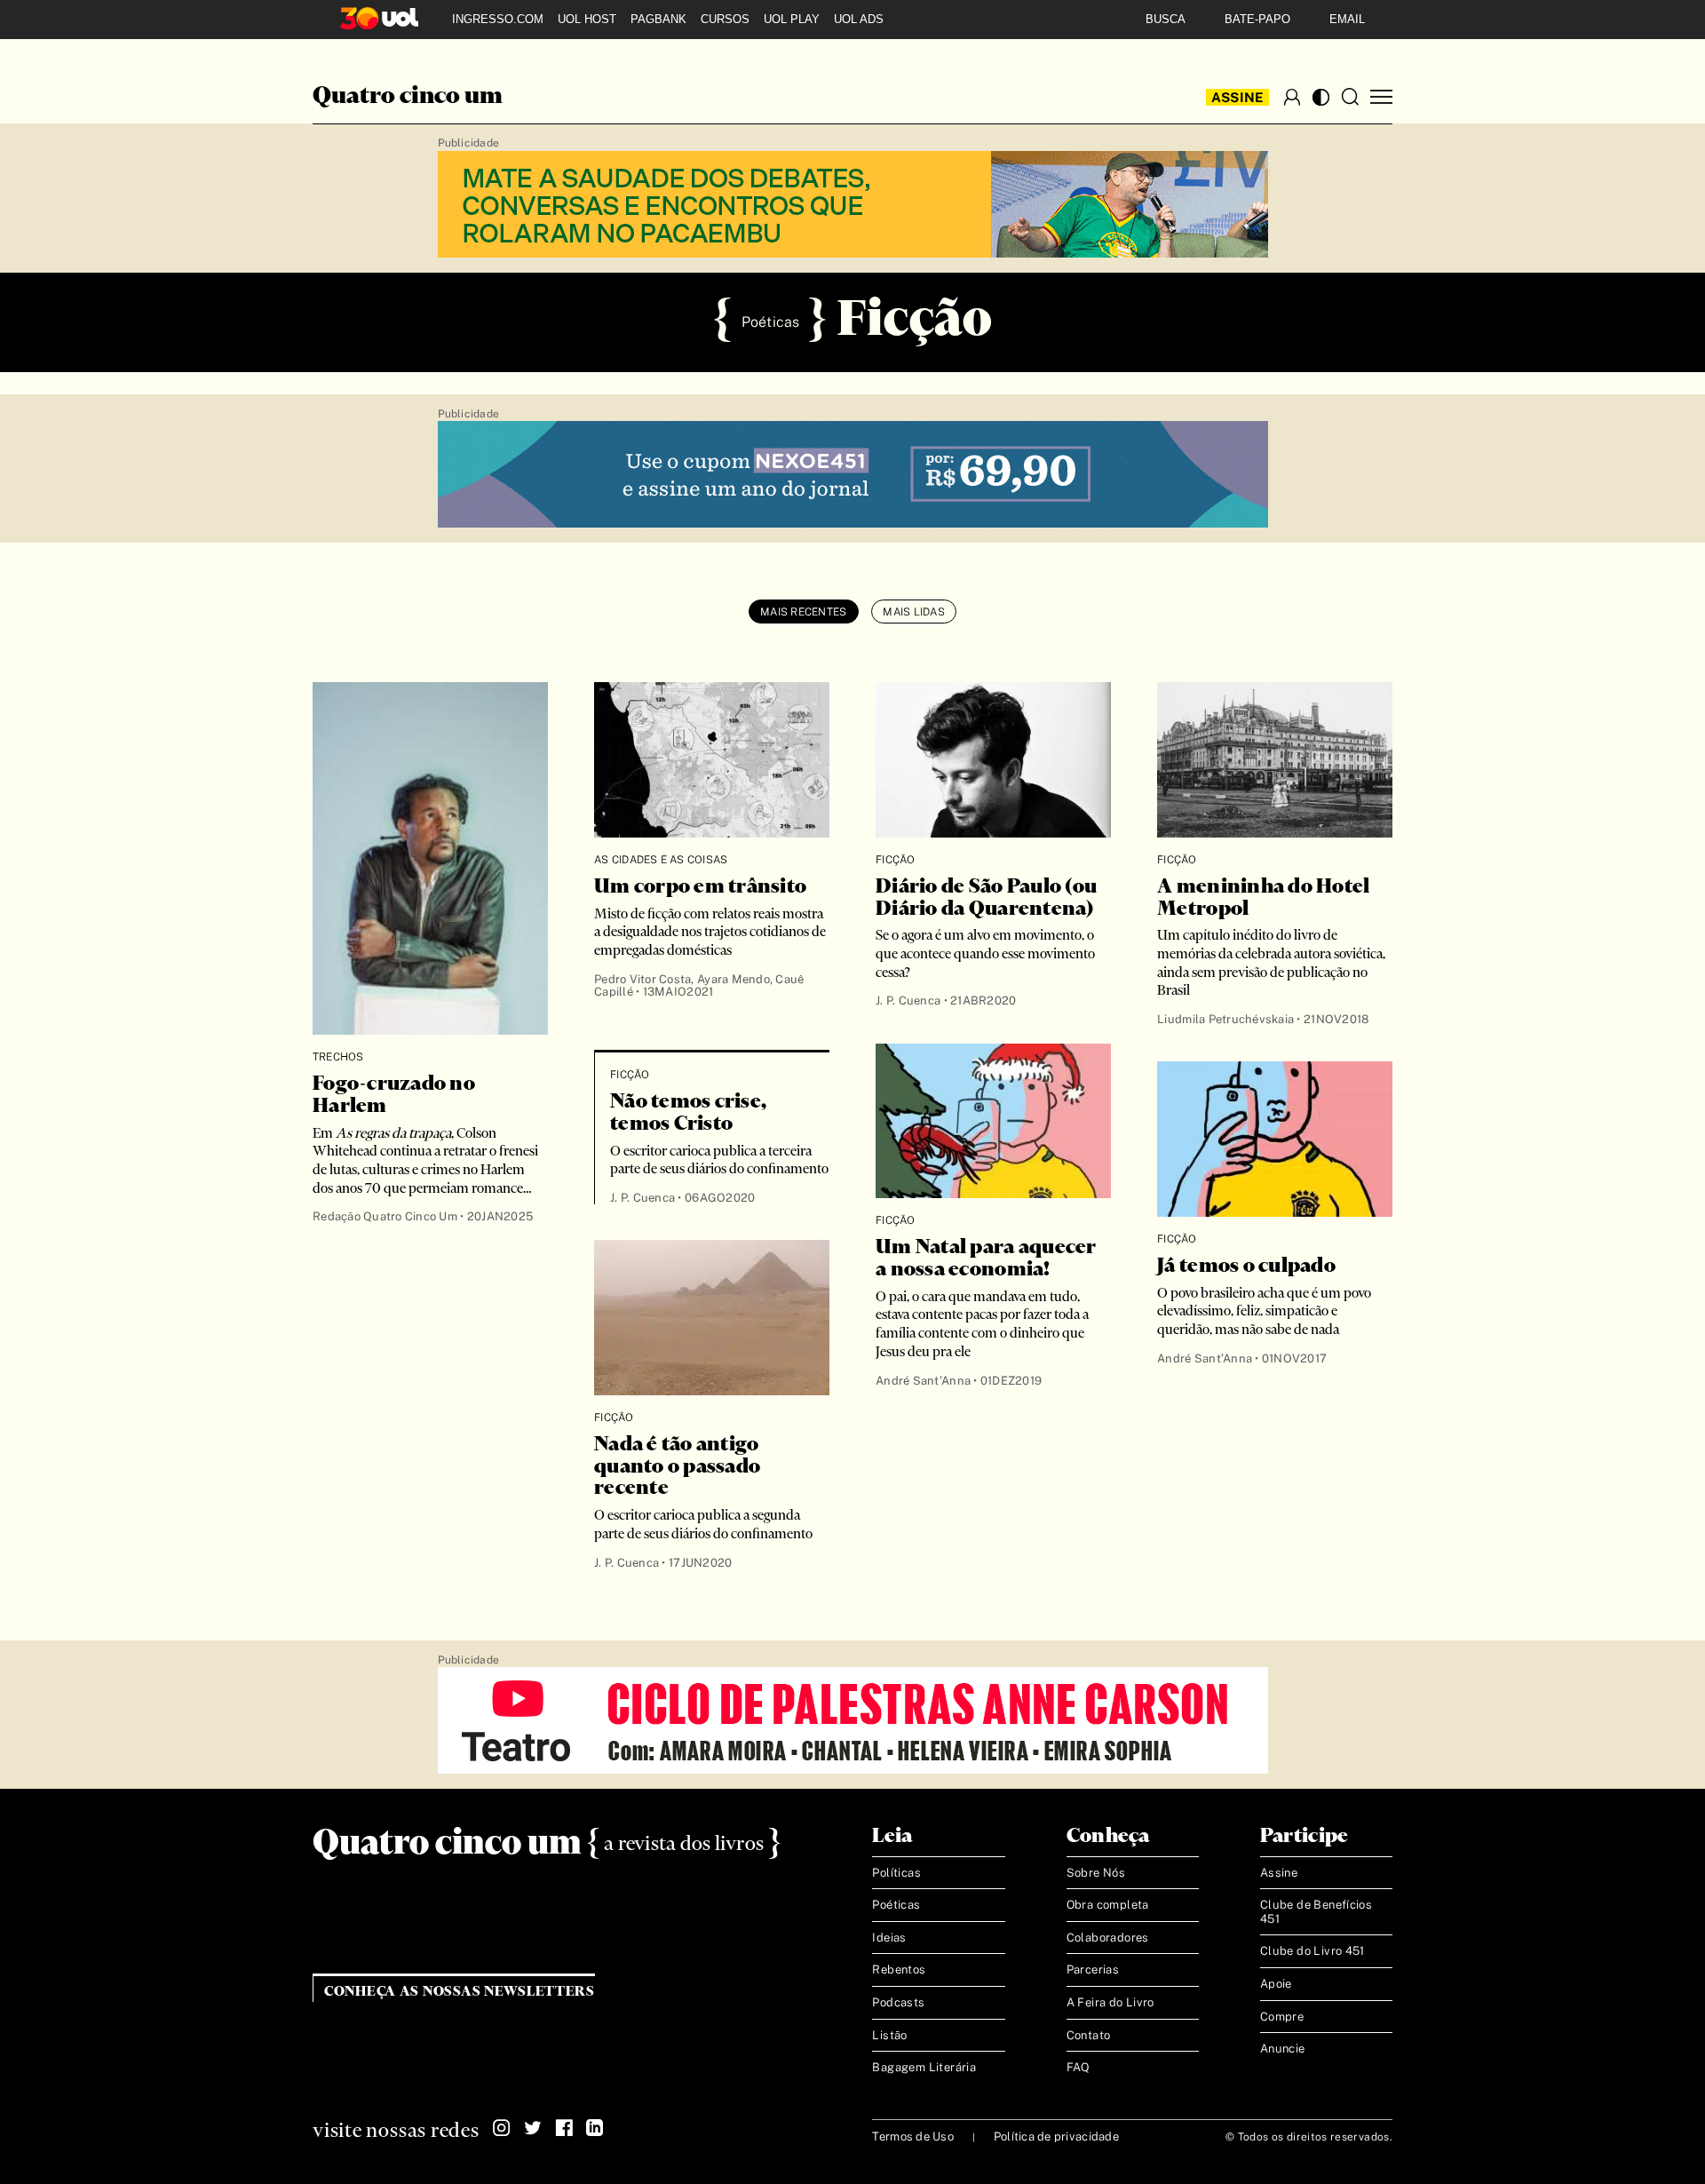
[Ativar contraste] (1321, 97)
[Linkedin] (595, 2128)
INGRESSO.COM (498, 19)
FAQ (1079, 2067)
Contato (1089, 2035)
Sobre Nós (1096, 1873)
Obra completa (1108, 1905)
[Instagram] (502, 2128)
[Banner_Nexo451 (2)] (853, 475)
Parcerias (1093, 1970)
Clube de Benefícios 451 (1316, 1912)
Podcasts (898, 2002)
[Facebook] (564, 2128)
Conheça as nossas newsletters (460, 1992)
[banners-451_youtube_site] (853, 205)
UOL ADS (859, 19)
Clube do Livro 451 (1312, 1951)
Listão (889, 2035)
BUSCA (1166, 19)
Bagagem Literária (924, 2067)
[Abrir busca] (1350, 97)
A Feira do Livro (1110, 2002)
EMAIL (1347, 19)
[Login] (1292, 97)
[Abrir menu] (1381, 97)
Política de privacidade (1056, 2136)
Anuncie (1283, 2049)
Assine (1238, 97)
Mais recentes (803, 612)
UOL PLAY (792, 19)
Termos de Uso (912, 2136)
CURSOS (725, 19)
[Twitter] (533, 2128)
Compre (1282, 2017)
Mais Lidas (913, 612)
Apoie (1276, 1984)
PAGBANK (658, 19)
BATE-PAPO (1257, 19)
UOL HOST (587, 19)
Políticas (896, 1873)
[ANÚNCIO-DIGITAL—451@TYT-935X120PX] (853, 1721)
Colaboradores (1108, 1938)
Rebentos (899, 1970)
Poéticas (896, 1905)
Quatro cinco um (408, 97)
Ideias (889, 1938)
